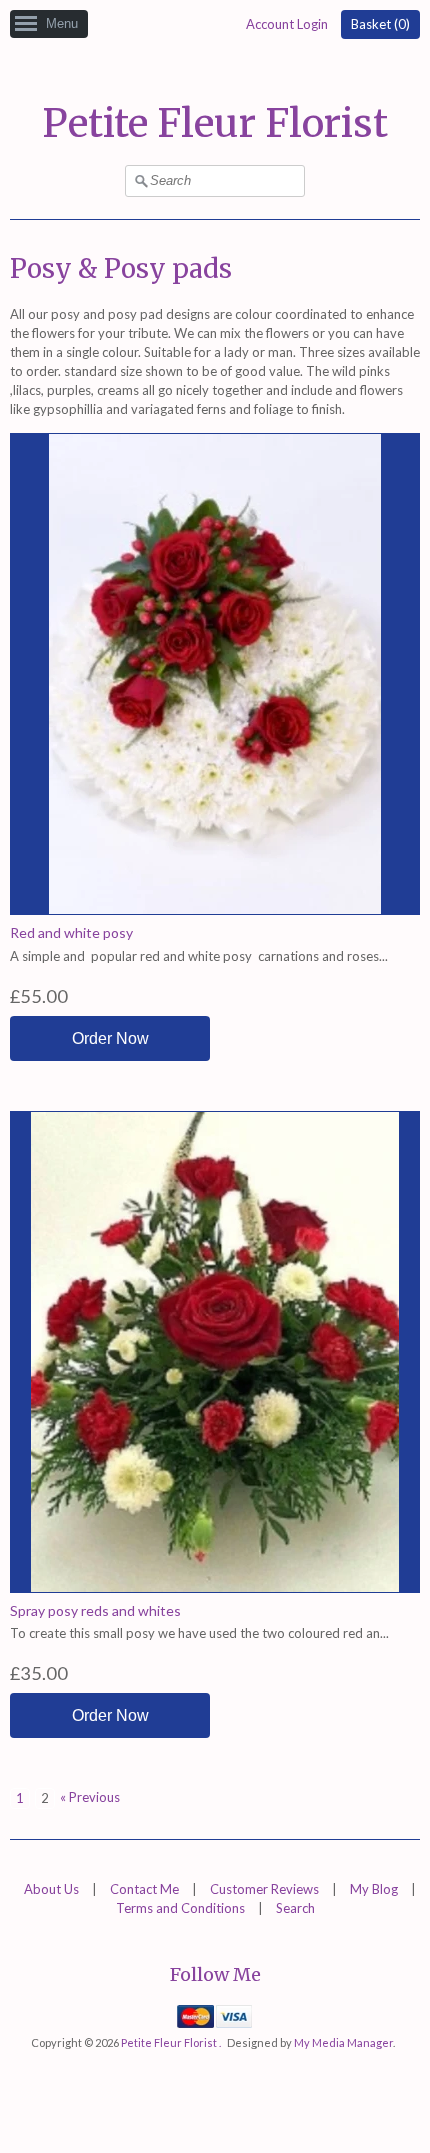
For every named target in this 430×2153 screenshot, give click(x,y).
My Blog (374, 1889)
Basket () (380, 24)
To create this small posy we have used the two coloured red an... (199, 1633)
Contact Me (144, 1889)
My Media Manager (343, 2042)
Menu (62, 23)
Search (295, 1908)
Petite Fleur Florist (215, 123)
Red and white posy (71, 932)
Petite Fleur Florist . (172, 2042)
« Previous (90, 1797)
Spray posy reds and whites (95, 1610)
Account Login (287, 24)
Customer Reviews (264, 1889)
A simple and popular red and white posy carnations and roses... (199, 956)
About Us (51, 1889)
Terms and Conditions (180, 1908)
